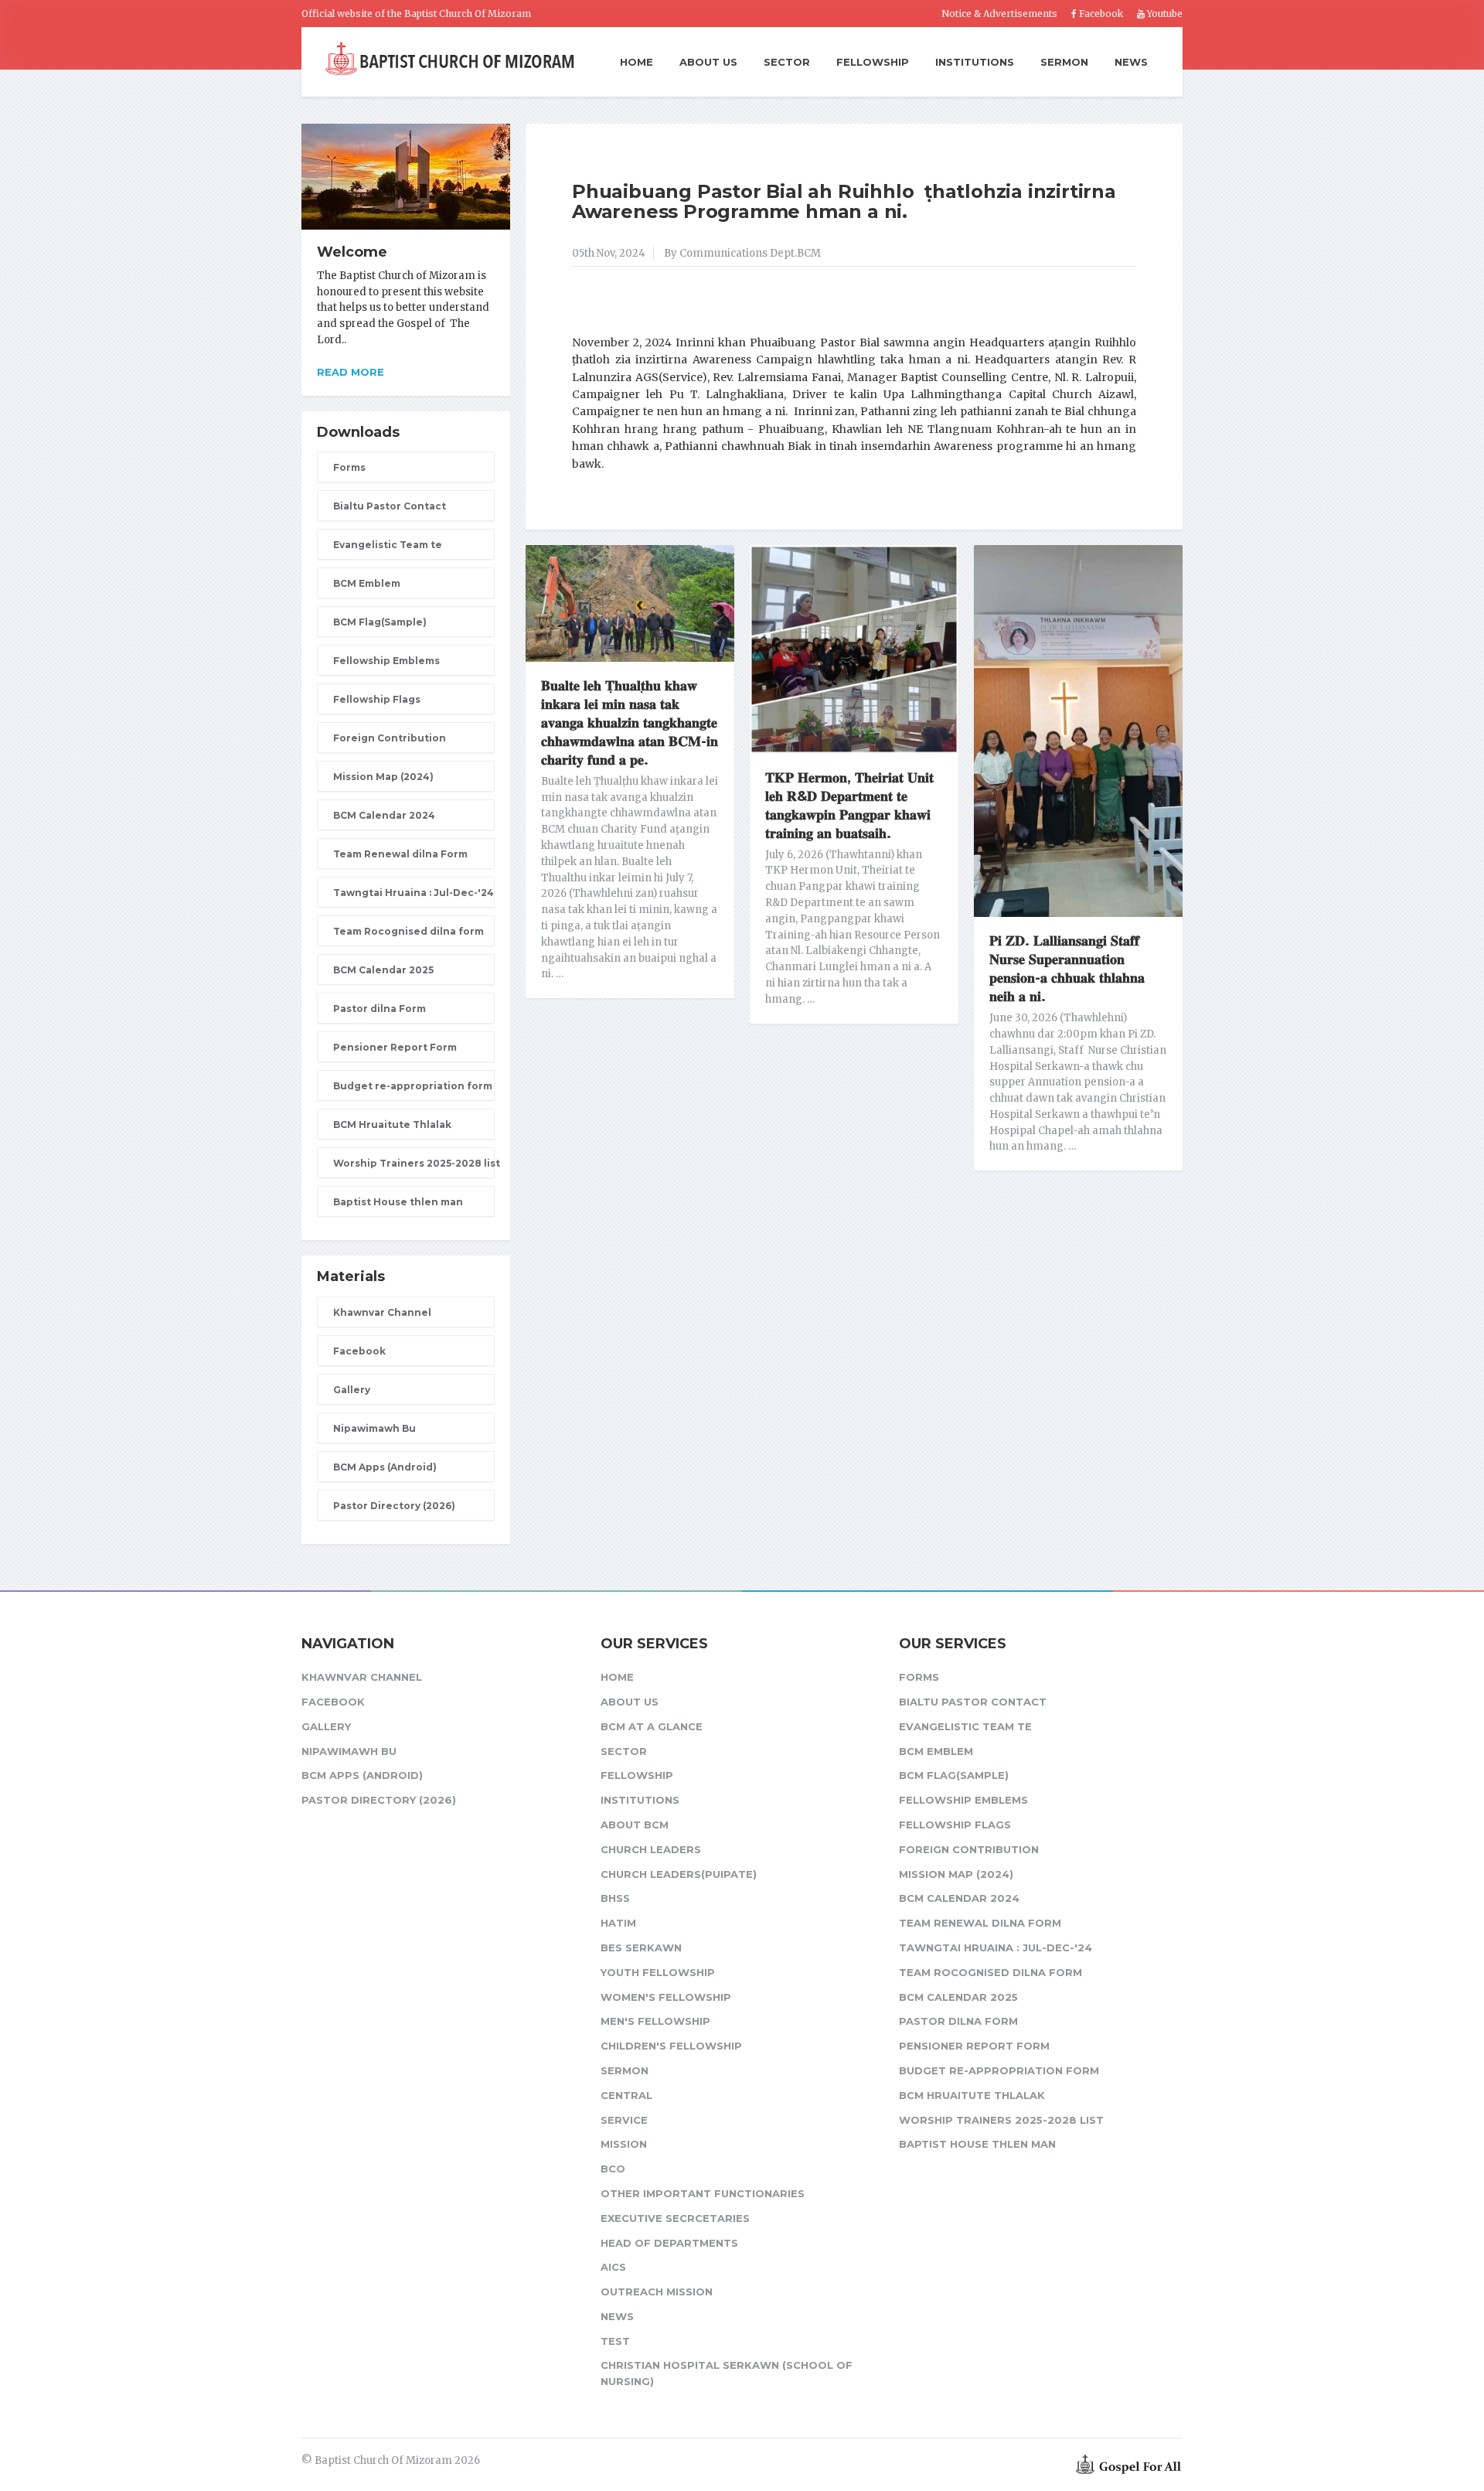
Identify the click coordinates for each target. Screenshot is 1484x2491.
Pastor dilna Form (380, 1009)
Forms (349, 467)
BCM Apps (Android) (385, 1467)
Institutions (975, 62)
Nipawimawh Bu (374, 1428)
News (1131, 62)
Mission (624, 2144)
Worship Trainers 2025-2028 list (414, 1163)
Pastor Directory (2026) (394, 1506)
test (615, 2341)
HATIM (618, 1923)
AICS (613, 2267)
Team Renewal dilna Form (400, 854)
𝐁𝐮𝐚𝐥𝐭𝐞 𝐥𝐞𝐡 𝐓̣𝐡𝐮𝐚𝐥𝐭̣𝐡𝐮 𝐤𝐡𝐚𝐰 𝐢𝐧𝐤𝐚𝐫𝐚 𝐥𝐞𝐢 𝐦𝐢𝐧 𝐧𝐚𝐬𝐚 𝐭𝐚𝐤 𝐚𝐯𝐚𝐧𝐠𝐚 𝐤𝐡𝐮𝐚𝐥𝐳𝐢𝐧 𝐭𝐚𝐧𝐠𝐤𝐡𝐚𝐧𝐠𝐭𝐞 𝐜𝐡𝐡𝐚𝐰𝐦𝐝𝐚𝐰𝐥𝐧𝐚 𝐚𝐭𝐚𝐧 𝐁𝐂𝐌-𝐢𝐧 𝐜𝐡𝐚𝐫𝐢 (630, 723)
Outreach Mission (657, 2292)
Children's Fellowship (671, 2046)
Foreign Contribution (390, 738)
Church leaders (651, 1849)
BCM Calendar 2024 (384, 815)
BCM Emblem (367, 583)
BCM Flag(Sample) (380, 622)
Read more (351, 372)
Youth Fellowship (658, 1972)
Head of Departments (669, 2243)
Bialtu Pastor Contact (390, 506)
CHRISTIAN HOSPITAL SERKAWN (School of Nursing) (727, 2373)
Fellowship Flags (377, 699)
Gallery (352, 1390)
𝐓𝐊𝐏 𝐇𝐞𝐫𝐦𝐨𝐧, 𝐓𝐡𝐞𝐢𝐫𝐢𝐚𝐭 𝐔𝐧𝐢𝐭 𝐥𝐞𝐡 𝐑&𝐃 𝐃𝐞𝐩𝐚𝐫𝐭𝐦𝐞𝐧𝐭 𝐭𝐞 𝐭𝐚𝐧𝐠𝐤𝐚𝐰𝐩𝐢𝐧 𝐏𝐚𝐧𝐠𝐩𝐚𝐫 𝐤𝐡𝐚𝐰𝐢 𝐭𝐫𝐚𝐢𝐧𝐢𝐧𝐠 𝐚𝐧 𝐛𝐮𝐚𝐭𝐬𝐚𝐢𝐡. (849, 806)
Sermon (1064, 62)
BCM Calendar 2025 (383, 970)
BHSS (615, 1898)
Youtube (1164, 14)
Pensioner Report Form (395, 1047)
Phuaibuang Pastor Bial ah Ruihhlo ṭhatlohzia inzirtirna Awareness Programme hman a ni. (844, 201)
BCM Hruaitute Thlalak (392, 1125)
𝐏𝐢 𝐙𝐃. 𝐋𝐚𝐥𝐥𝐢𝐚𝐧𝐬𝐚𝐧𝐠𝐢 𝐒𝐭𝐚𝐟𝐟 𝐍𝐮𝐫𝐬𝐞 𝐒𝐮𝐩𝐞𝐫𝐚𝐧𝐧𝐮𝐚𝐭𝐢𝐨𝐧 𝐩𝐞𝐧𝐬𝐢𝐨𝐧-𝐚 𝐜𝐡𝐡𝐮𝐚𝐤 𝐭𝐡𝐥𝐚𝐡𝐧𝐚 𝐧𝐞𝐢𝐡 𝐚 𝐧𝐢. (1067, 969)
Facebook (1100, 14)
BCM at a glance (652, 1726)
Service (624, 2120)
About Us (708, 62)
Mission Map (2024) (383, 777)
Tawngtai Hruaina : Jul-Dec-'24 (414, 893)
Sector (787, 62)
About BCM (635, 1825)
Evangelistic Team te (388, 545)
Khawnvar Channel (382, 1312)
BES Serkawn (641, 1947)
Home (636, 63)
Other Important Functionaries (703, 2193)
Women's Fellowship (666, 1997)
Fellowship (873, 62)
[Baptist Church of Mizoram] (450, 60)
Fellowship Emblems (386, 661)
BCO (613, 2169)
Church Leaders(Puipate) (679, 1874)
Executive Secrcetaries (675, 2218)
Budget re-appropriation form (413, 1086)
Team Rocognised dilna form (408, 931)
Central (626, 2095)
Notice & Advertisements (999, 14)
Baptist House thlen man (398, 1202)
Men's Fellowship (655, 2021)
